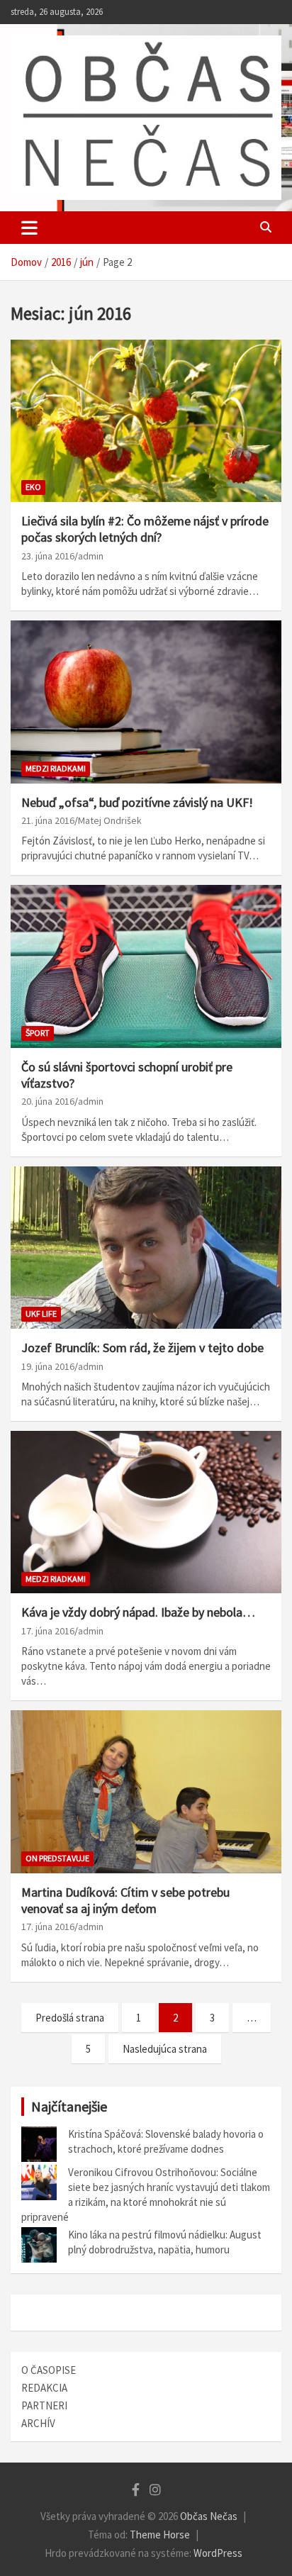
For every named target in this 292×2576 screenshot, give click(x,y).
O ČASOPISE (49, 2370)
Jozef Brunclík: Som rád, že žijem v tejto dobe (142, 1348)
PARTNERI (44, 2405)
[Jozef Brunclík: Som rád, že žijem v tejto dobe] (146, 1248)
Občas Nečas (209, 2516)
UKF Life (41, 1314)
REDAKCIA (44, 2388)
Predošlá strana (70, 2018)
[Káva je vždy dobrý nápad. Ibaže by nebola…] (146, 1513)
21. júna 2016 (48, 820)
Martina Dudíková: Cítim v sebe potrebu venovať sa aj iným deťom (125, 1900)
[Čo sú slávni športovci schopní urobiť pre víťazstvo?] (146, 967)
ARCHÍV (38, 2423)
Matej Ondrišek (110, 820)
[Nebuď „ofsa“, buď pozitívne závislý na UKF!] (146, 702)
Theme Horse (160, 2535)
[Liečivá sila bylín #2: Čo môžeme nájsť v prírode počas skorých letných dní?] (146, 421)
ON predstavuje (57, 1858)
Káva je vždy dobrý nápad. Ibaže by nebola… (138, 1612)
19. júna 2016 (48, 1366)
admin (91, 556)
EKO (33, 487)
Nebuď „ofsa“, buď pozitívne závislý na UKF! (137, 802)
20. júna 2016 (48, 1101)
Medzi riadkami (56, 768)
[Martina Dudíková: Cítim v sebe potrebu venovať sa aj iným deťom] (146, 1792)
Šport (38, 1033)
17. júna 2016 (48, 1631)
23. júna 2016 (48, 556)
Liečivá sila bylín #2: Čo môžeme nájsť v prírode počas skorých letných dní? (145, 529)
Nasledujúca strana (165, 2049)
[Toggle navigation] (29, 228)
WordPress (218, 2553)
